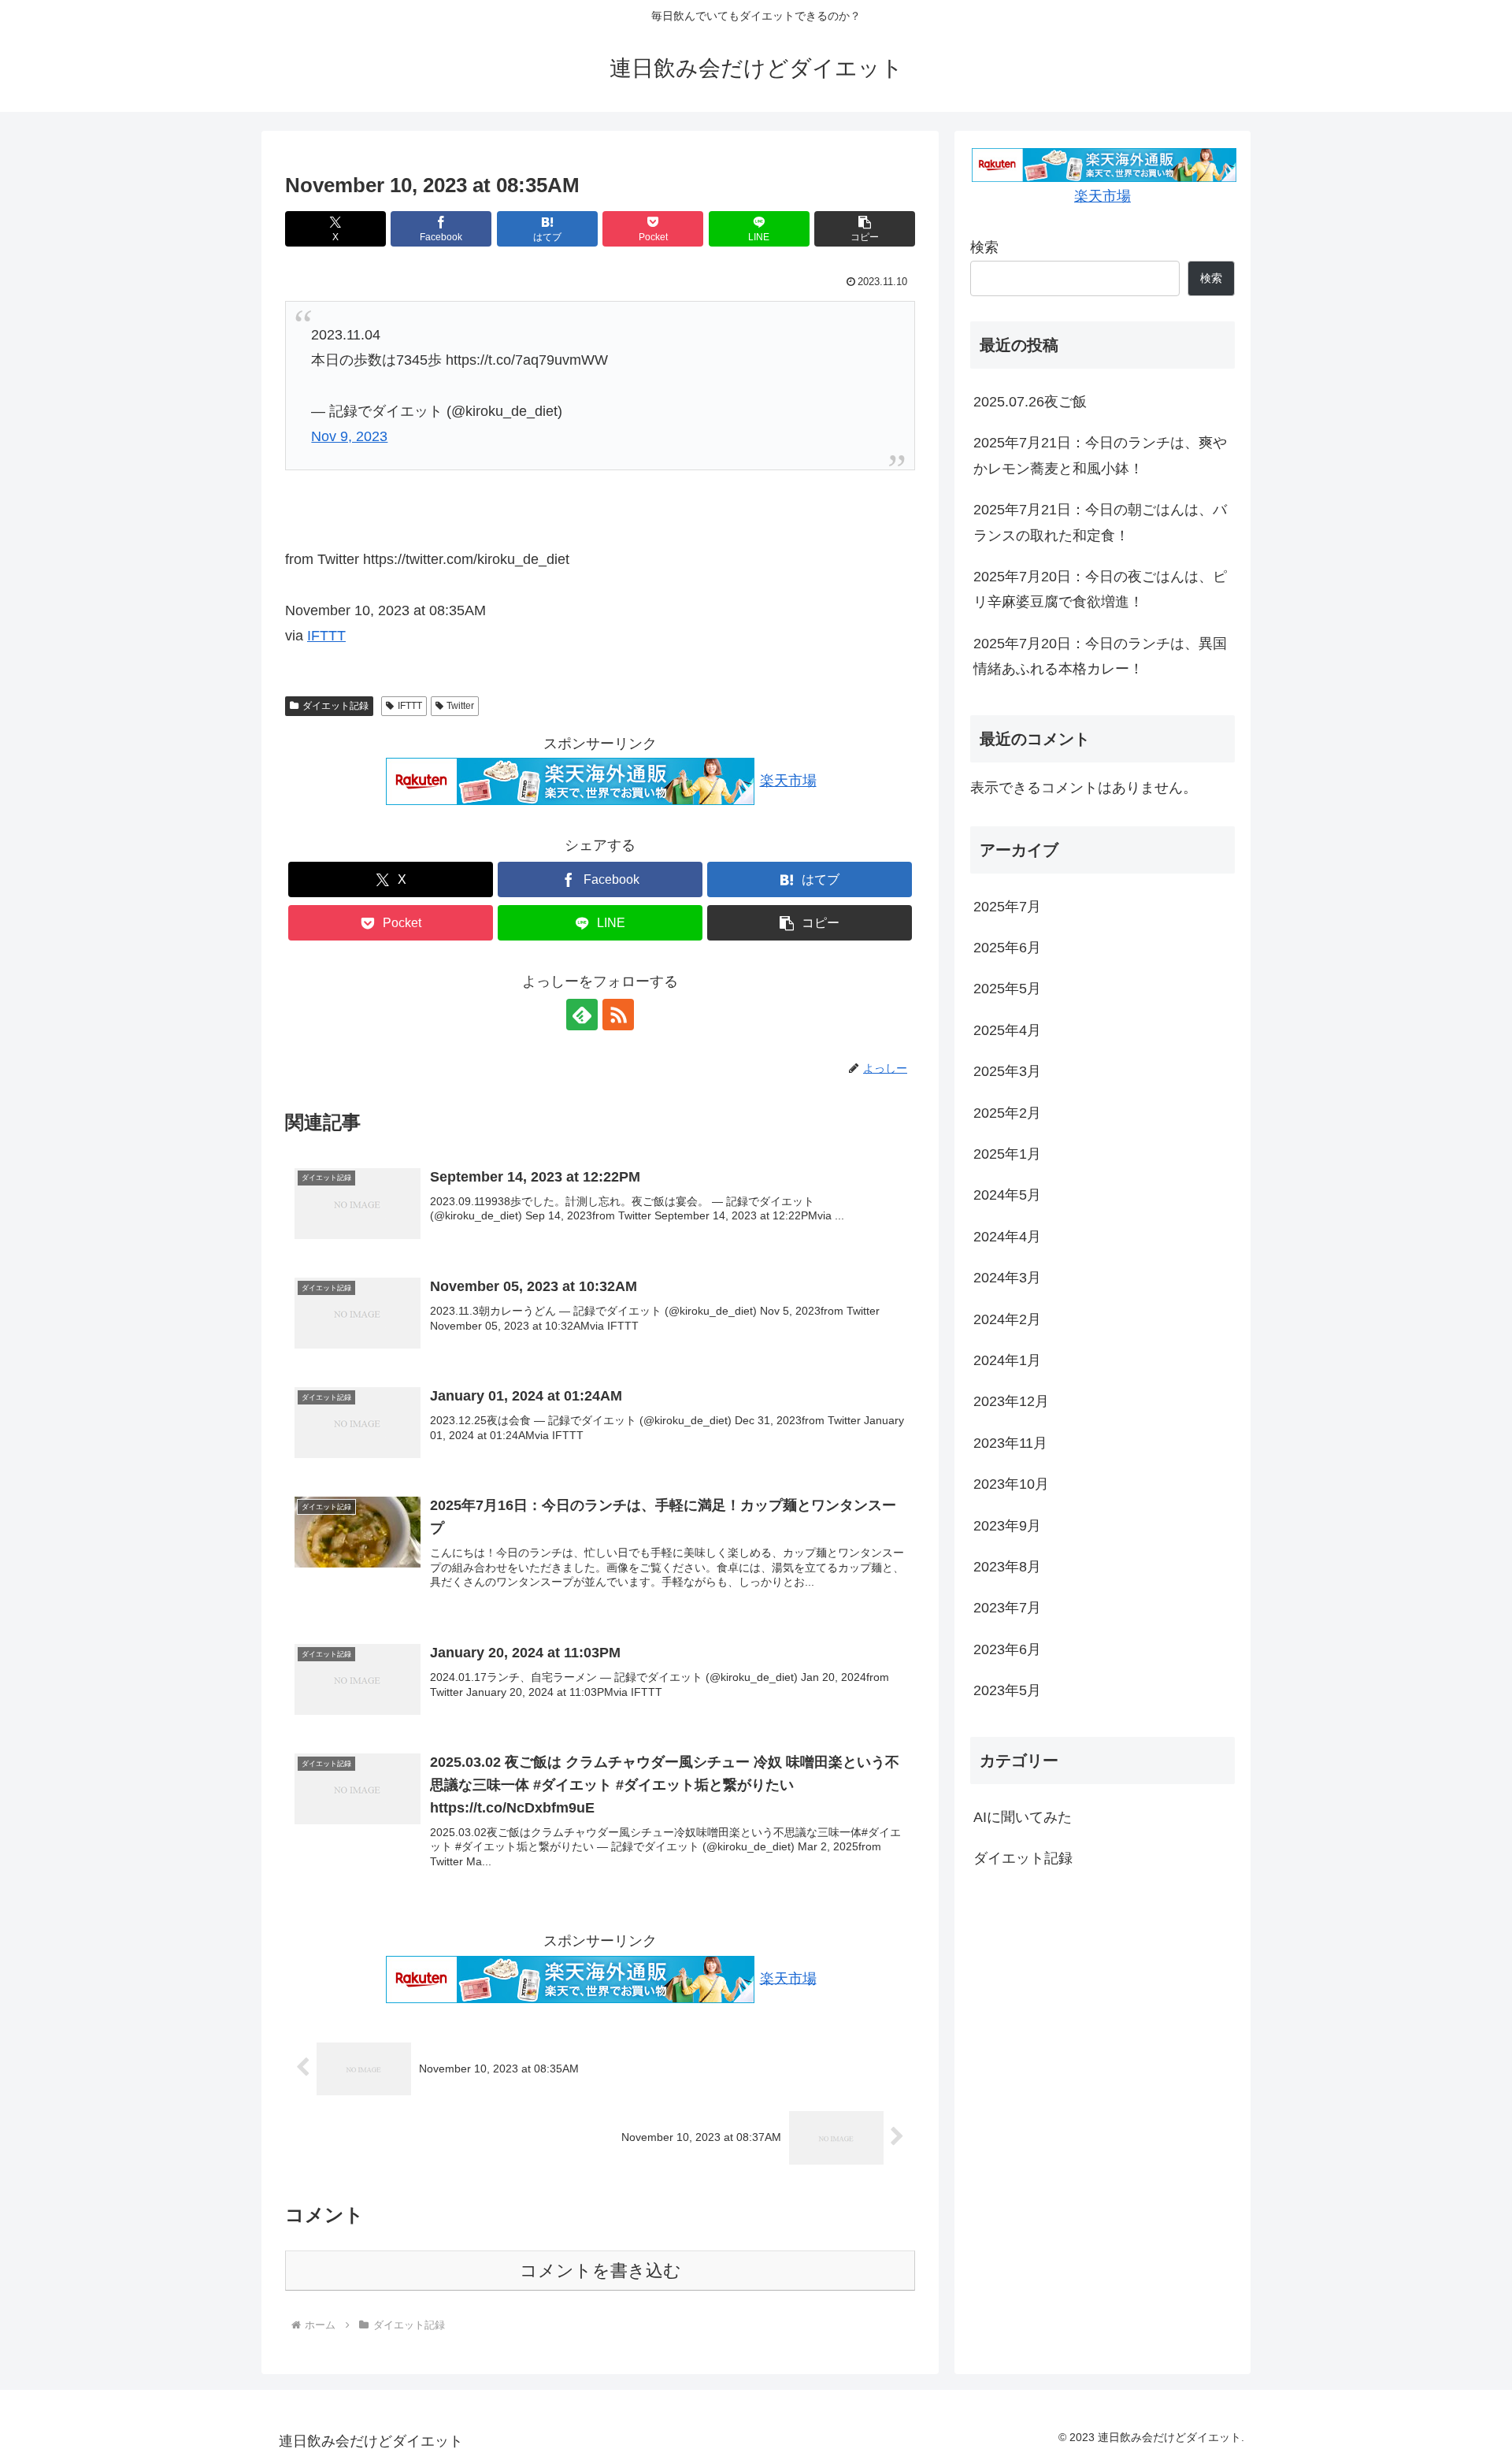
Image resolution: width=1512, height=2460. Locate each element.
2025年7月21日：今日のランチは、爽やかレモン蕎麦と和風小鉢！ (1100, 455)
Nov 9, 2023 (349, 436)
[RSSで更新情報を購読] (618, 1015)
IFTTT (326, 636)
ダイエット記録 (335, 706)
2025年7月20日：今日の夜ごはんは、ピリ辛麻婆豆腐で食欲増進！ (1100, 589)
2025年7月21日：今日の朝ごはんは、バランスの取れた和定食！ (1100, 522)
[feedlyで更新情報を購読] (582, 1015)
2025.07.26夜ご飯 (1030, 402)
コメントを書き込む (600, 2271)
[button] (865, 229)
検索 (984, 247)
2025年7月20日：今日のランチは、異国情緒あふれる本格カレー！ (1100, 656)
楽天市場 (788, 781)
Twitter (460, 706)
